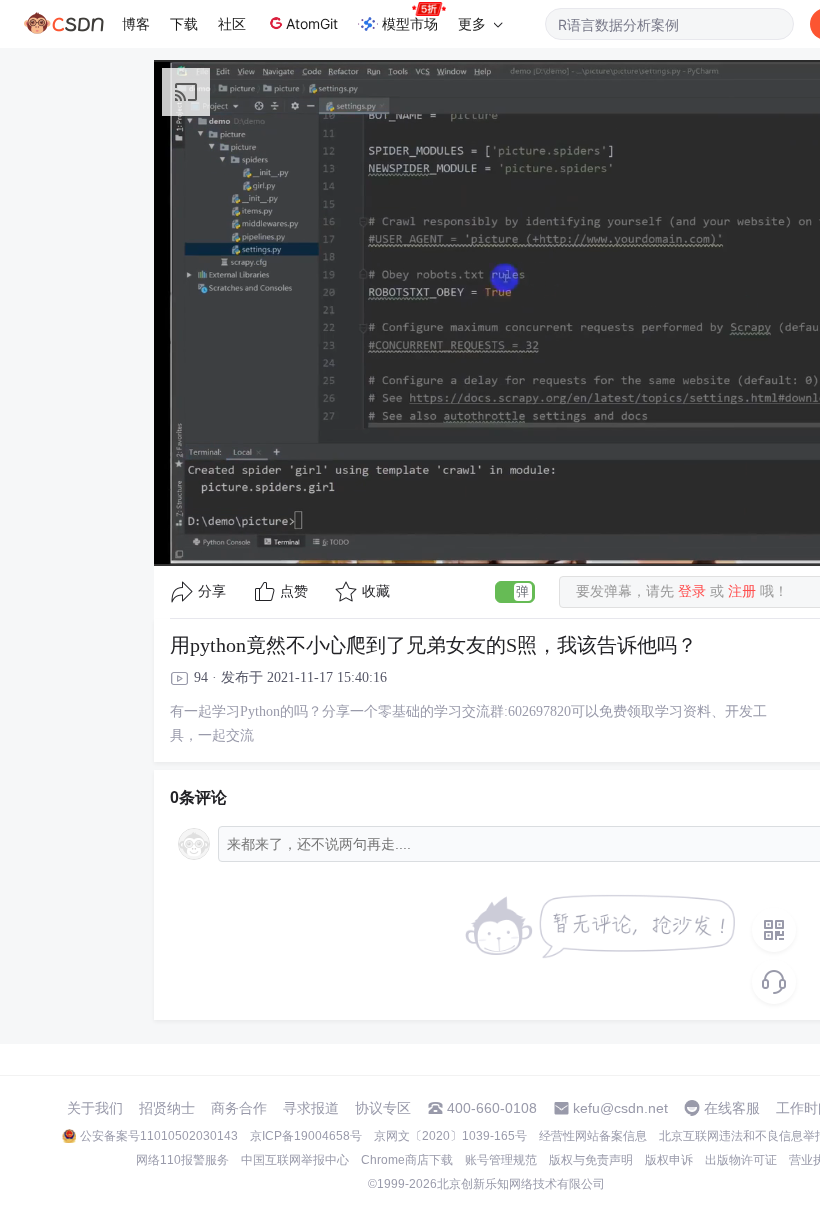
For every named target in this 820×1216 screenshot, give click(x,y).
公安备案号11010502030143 (159, 1136)
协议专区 (383, 1108)
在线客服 (732, 1108)
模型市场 (410, 23)
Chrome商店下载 (407, 1160)
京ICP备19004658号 (306, 1136)
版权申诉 (669, 1160)
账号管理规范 (501, 1160)
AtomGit (312, 23)
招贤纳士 (167, 1108)
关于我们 (95, 1108)
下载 (184, 23)
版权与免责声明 (591, 1160)
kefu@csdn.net (620, 1108)
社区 (232, 23)
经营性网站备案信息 (593, 1136)
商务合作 (239, 1108)
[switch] (515, 592)
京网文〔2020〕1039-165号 (450, 1136)
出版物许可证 (741, 1160)
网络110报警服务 (182, 1160)
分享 (212, 591)
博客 (136, 23)
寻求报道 (311, 1108)
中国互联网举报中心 (295, 1160)
